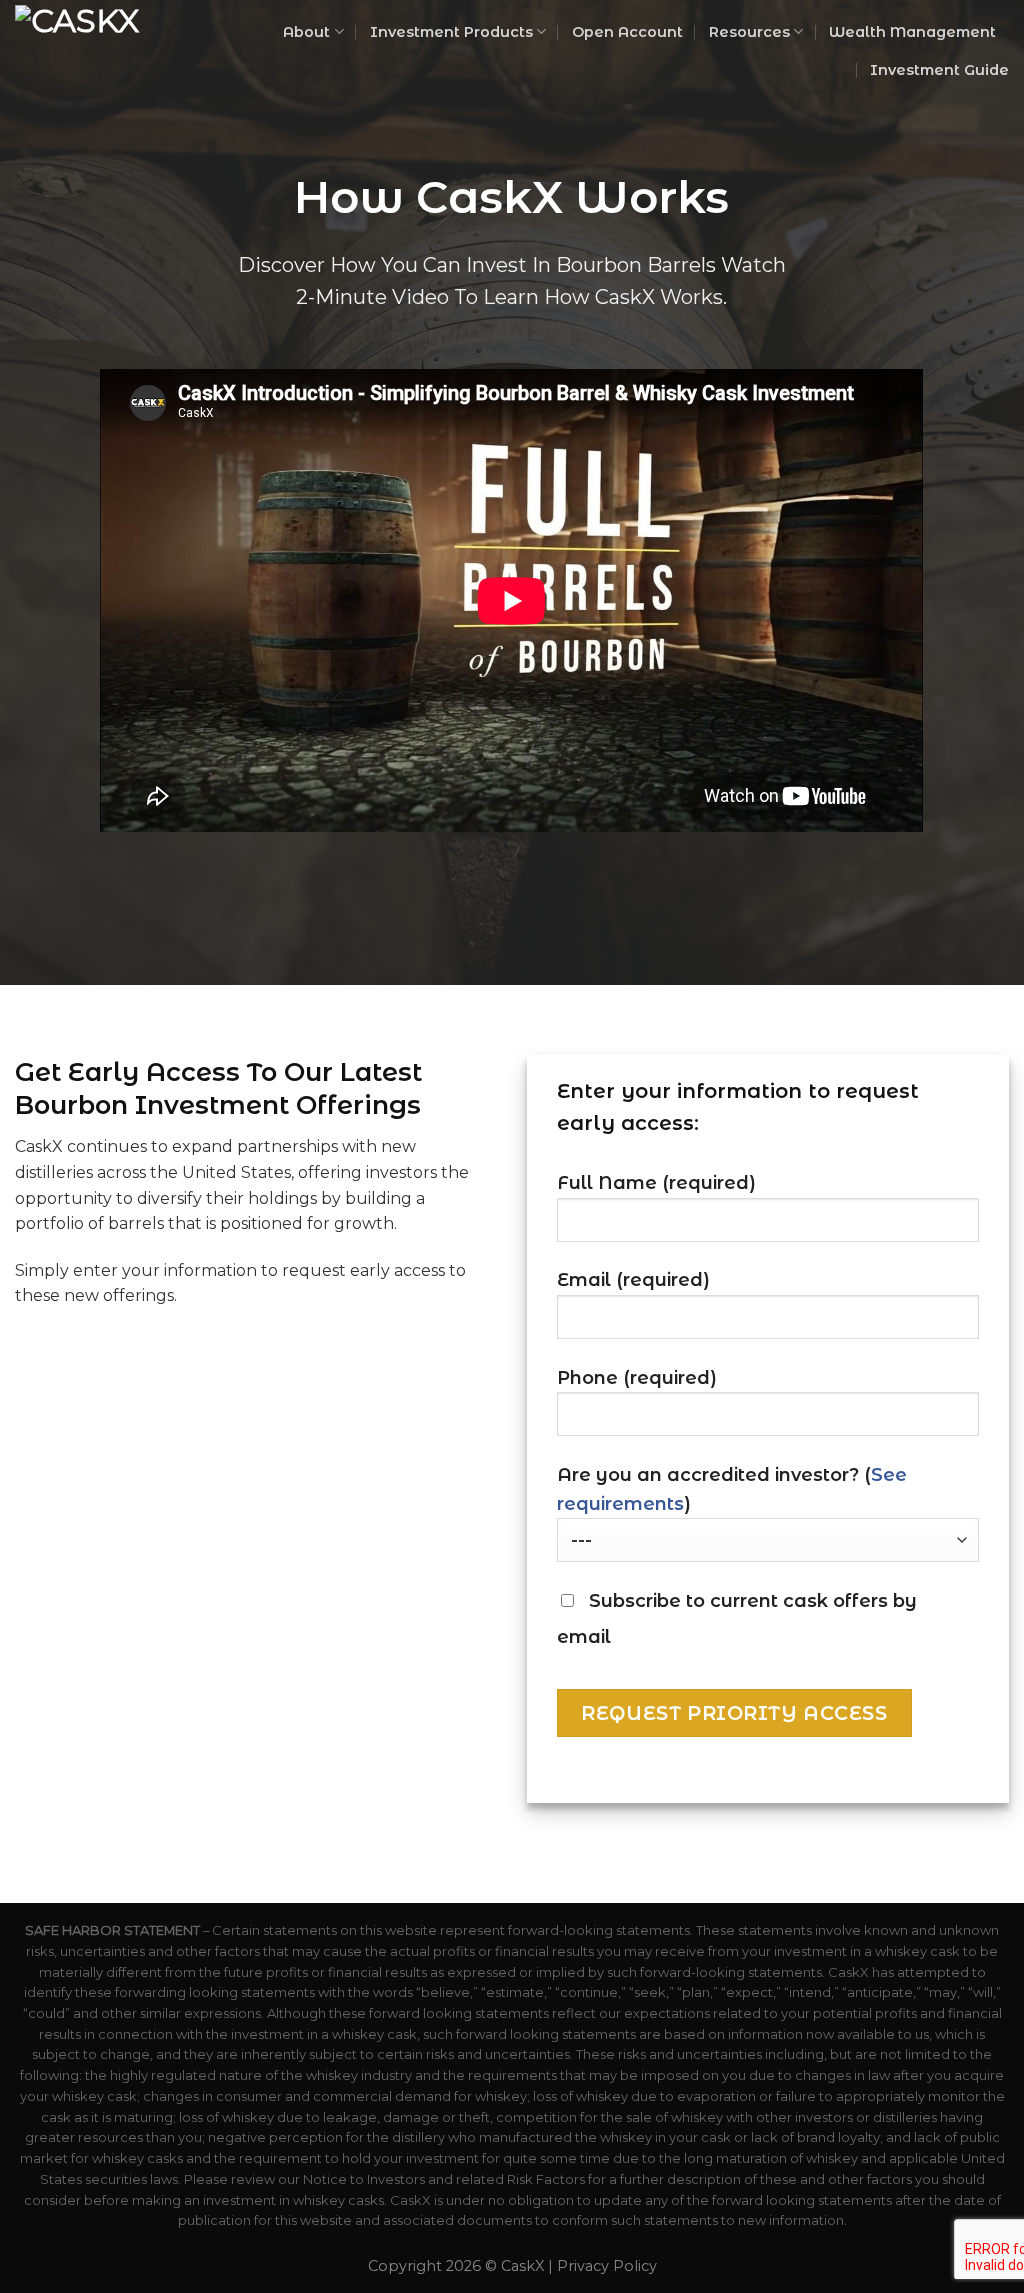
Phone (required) (637, 1378)
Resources (749, 32)
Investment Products (451, 32)
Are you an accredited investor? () (732, 1489)
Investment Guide (939, 70)
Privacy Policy (607, 2266)
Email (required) (633, 1280)
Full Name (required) (656, 1183)
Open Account (627, 32)
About (306, 32)
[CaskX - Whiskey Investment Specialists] (104, 49)
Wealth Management (912, 32)
